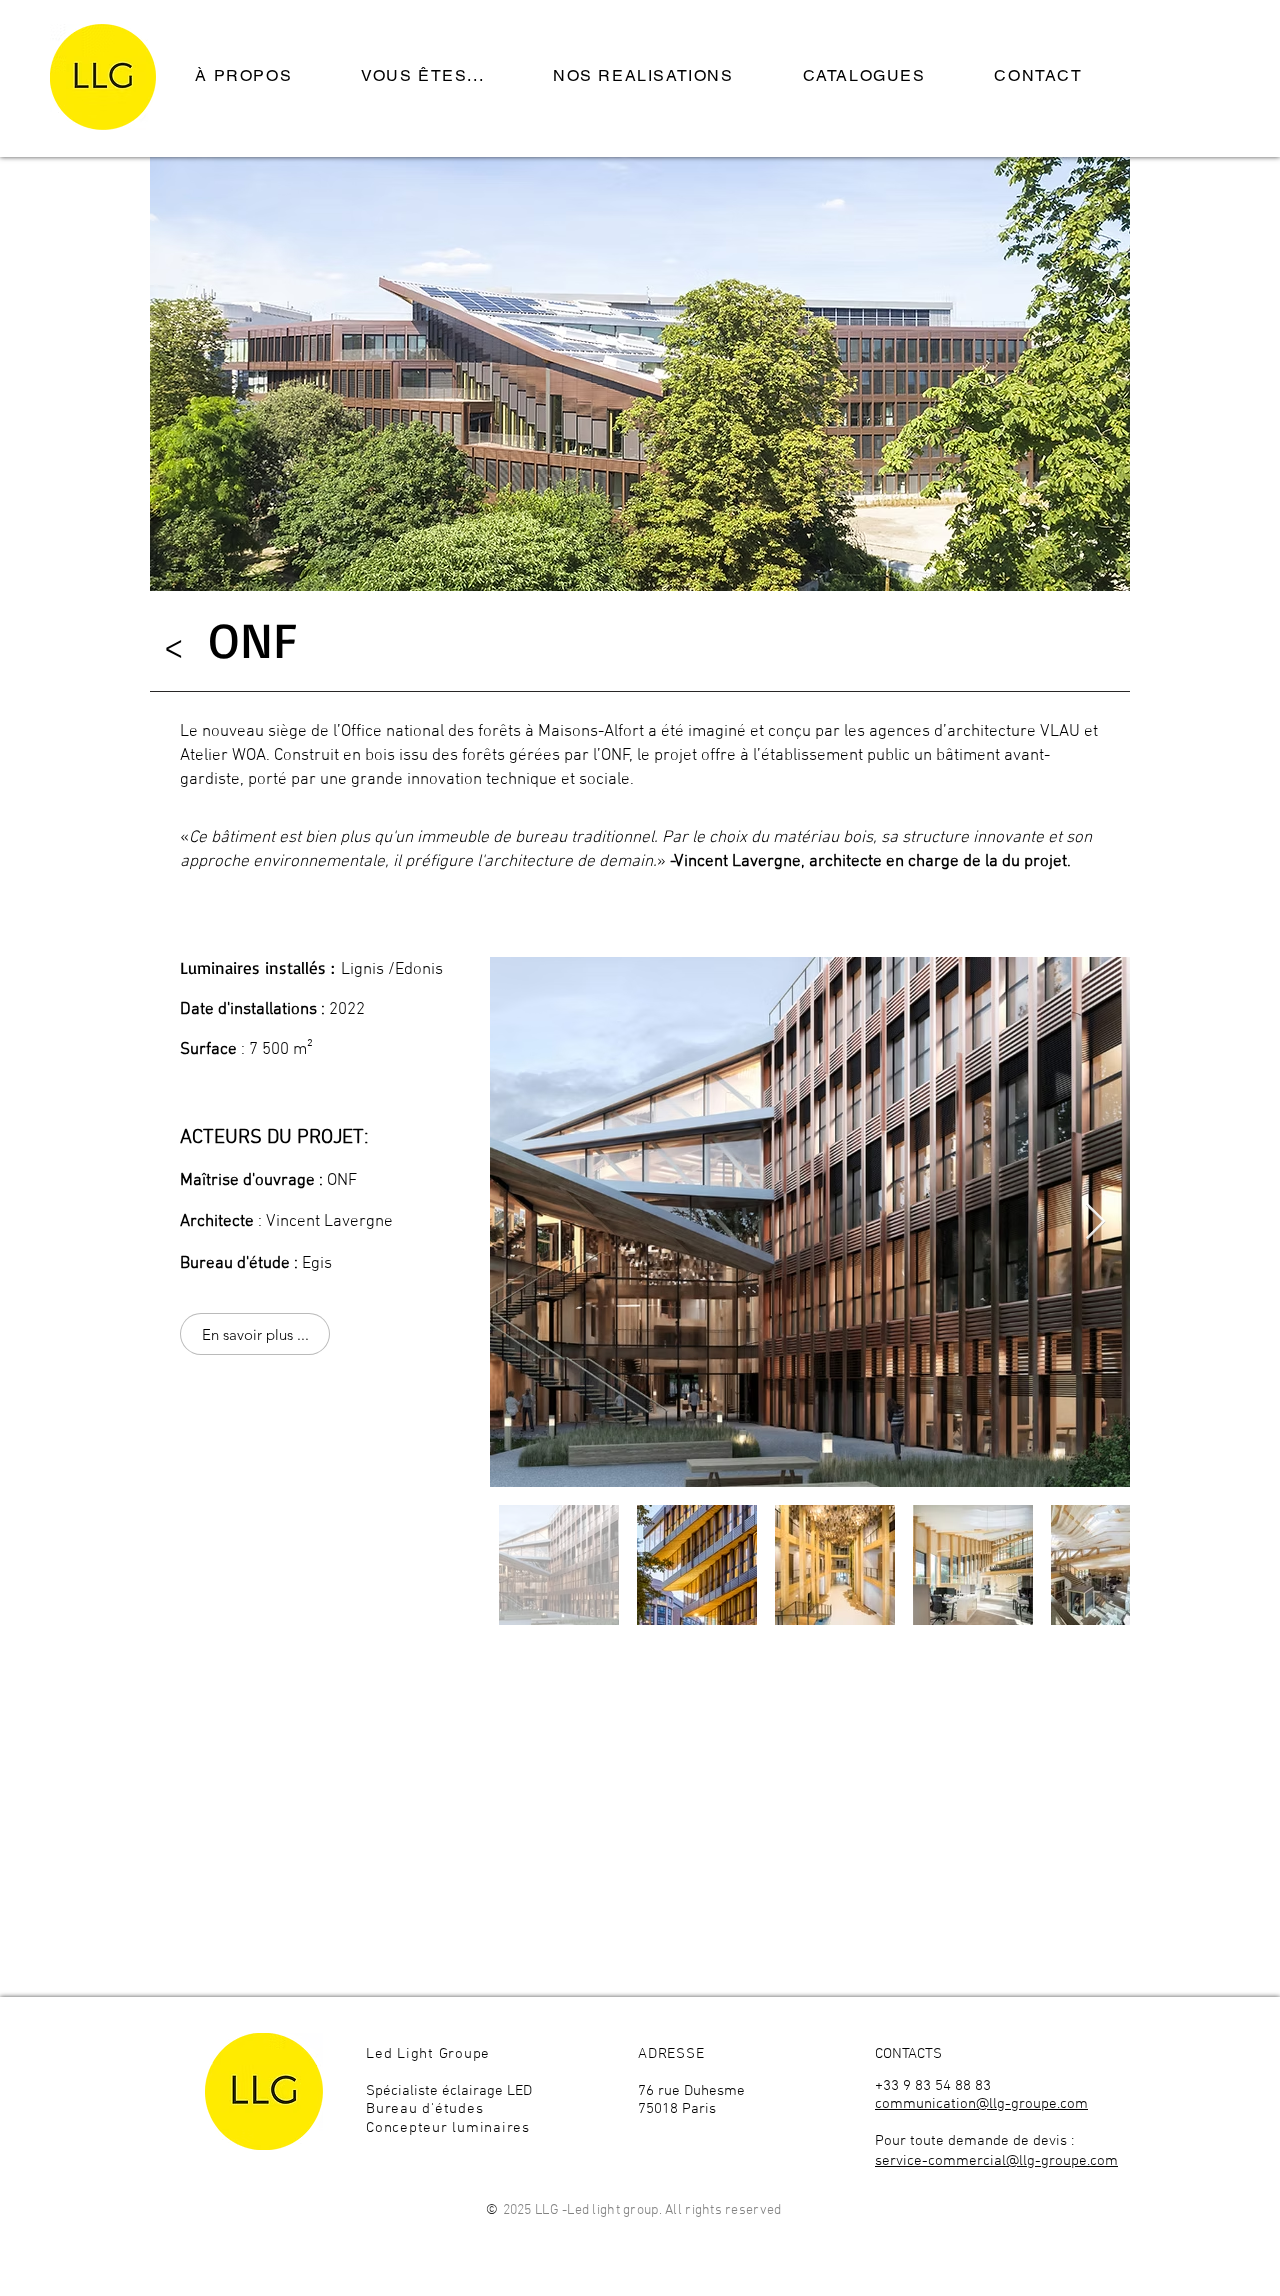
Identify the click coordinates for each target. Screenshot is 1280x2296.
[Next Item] (1095, 1222)
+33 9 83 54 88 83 (933, 2086)
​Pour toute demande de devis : (976, 2141)
